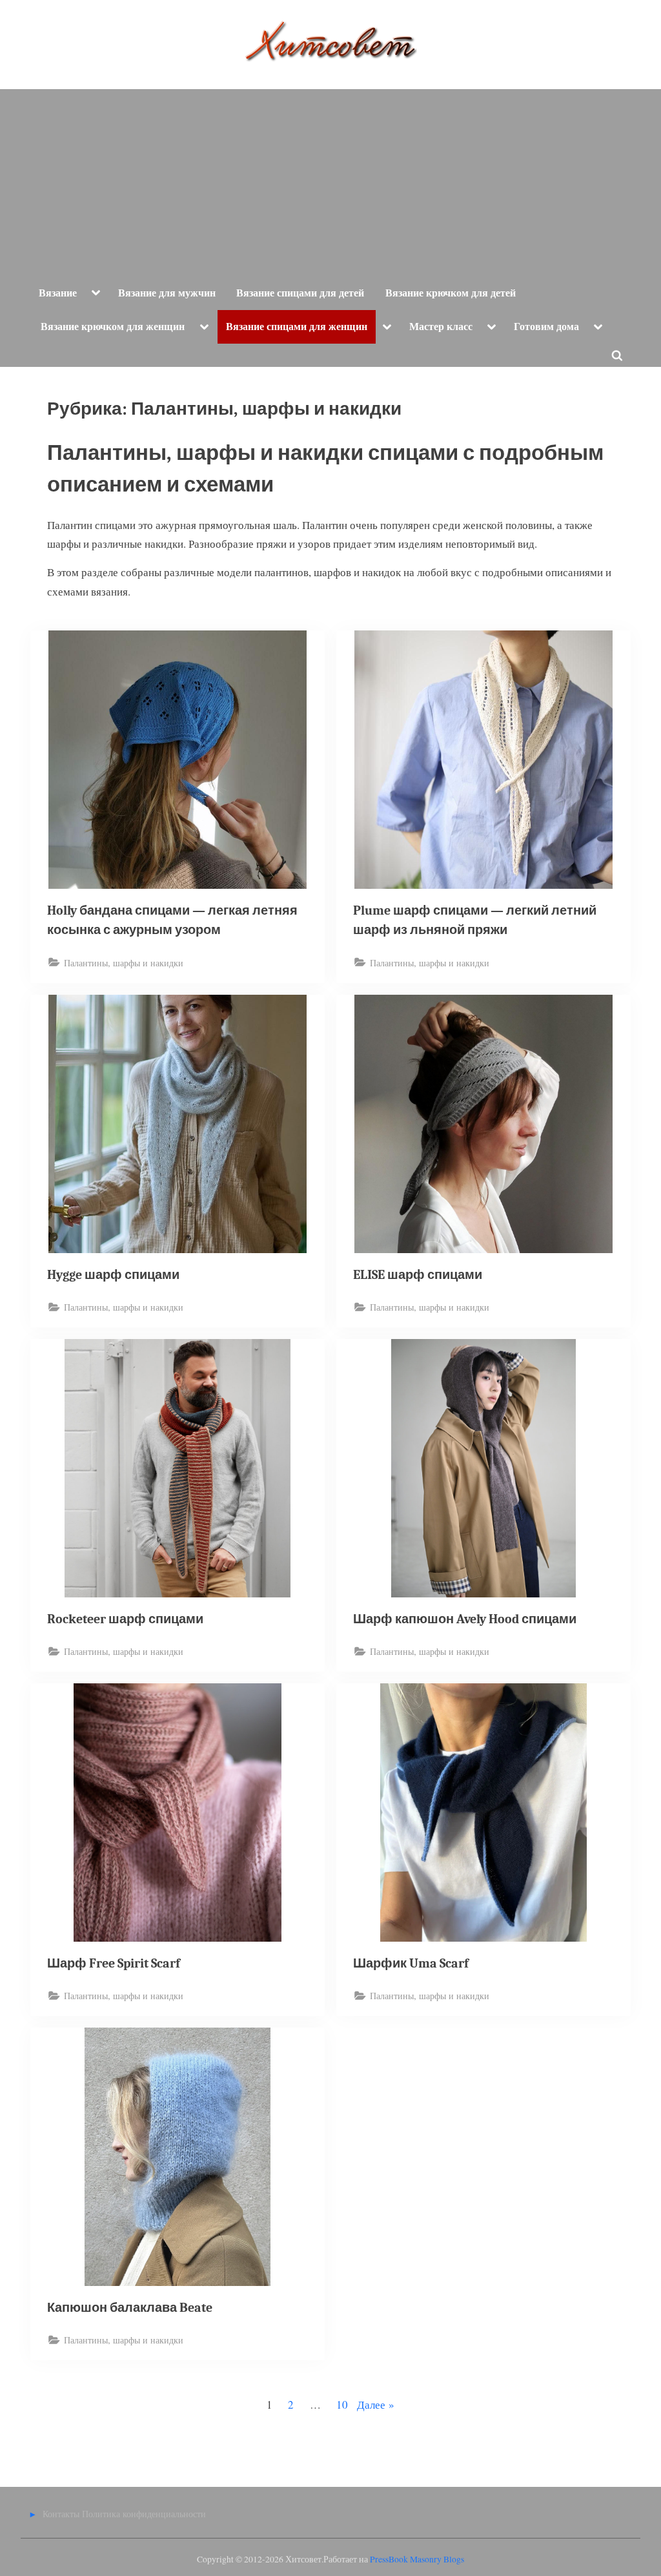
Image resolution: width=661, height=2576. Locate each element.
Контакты (61, 2514)
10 (342, 2405)
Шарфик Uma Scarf (412, 1963)
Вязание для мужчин (167, 293)
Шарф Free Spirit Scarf (114, 1963)
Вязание (58, 293)
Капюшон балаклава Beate (130, 2308)
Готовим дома (546, 326)
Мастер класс (441, 326)
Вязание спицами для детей (300, 293)
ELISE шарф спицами (418, 1275)
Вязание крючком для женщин (113, 326)
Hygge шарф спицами (113, 1275)
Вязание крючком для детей (451, 293)
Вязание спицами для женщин (297, 326)
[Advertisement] (330, 180)
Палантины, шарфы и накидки (124, 963)
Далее (371, 2405)
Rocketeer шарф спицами (125, 1619)
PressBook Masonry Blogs (417, 2559)
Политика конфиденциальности (144, 2514)
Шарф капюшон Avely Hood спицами (465, 1619)
